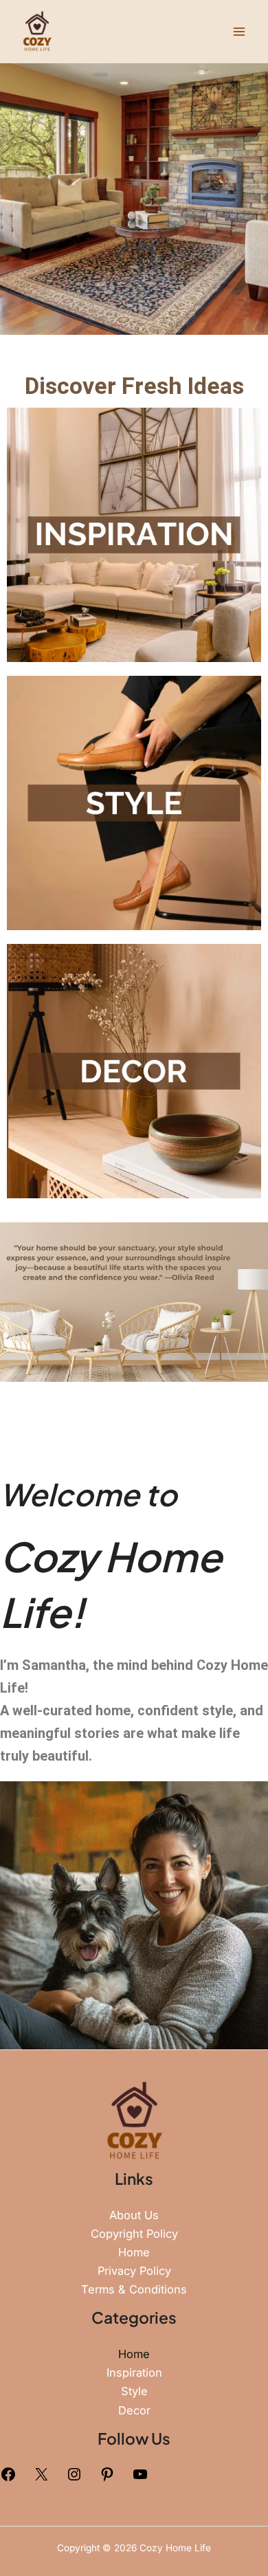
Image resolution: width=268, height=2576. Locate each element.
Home (134, 2252)
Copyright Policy (134, 2234)
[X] (41, 2478)
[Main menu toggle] (239, 31)
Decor (134, 2410)
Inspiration (134, 2373)
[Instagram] (74, 2478)
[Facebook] (8, 2478)
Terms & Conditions (134, 2289)
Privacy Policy (134, 2271)
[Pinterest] (107, 2478)
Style (134, 2391)
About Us (134, 2215)
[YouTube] (140, 2478)
